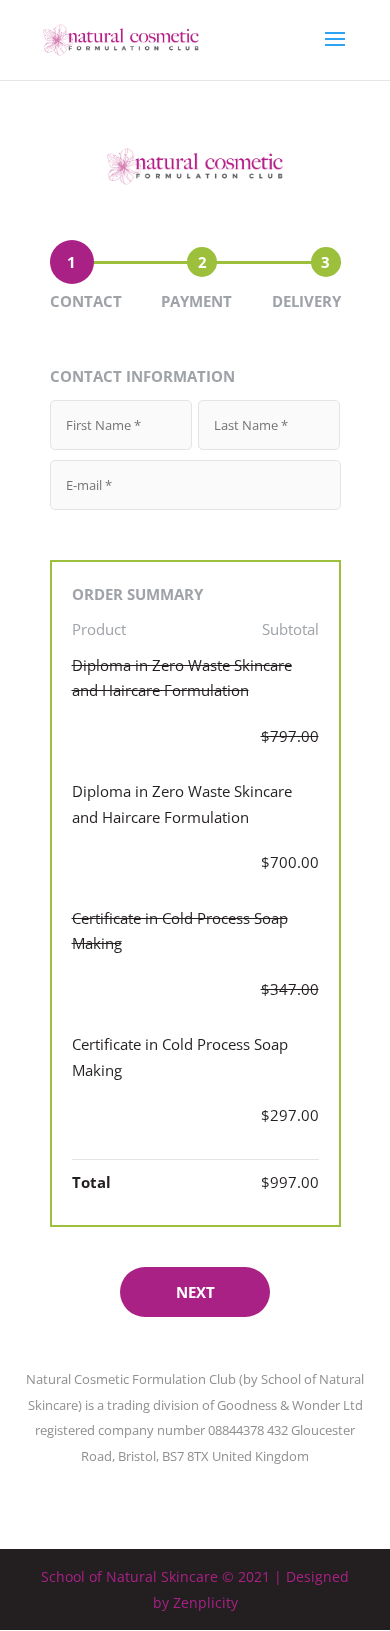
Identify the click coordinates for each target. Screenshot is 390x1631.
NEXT (195, 1292)
